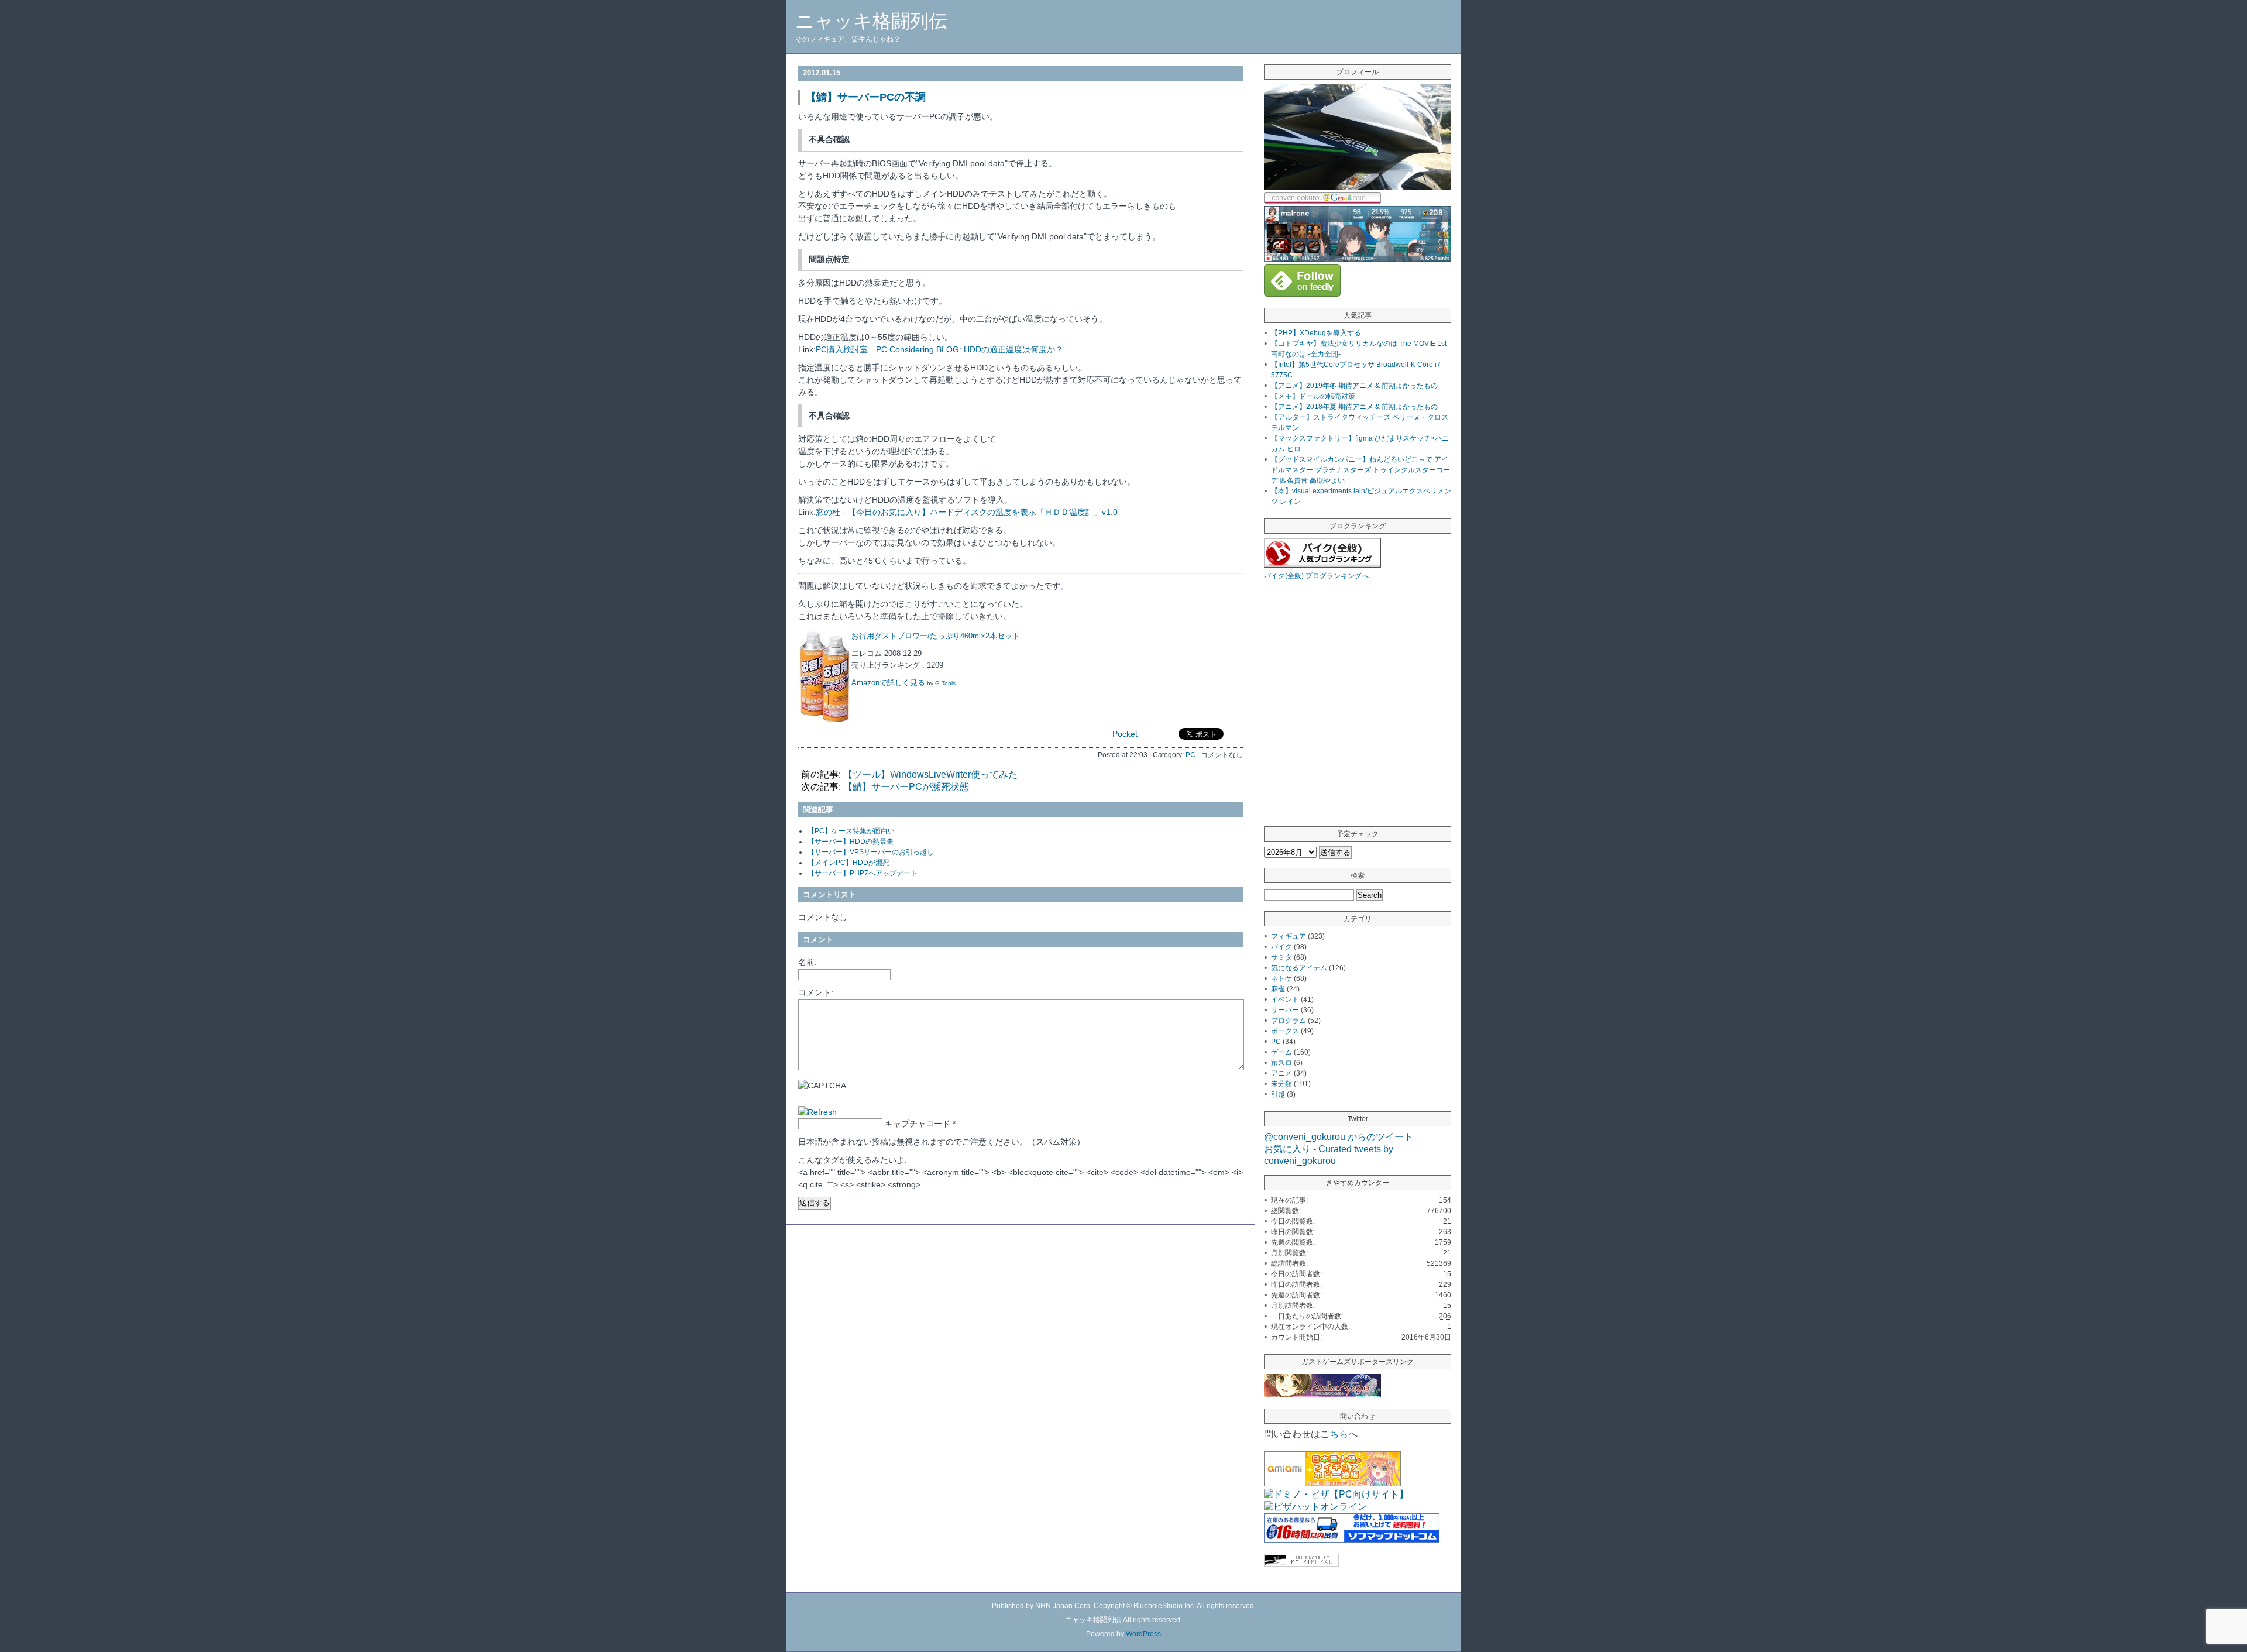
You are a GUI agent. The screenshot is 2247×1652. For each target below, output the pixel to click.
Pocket (1125, 734)
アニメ (1281, 1073)
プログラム (1289, 1021)
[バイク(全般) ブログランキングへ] (1322, 564)
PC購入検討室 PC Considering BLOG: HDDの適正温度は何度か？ (939, 349)
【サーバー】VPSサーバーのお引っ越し (871, 852)
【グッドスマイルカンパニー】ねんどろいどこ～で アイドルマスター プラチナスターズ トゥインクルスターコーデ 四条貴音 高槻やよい (1360, 470)
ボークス (1285, 1031)
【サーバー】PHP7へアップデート (863, 873)
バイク (1281, 947)
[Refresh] (817, 1112)
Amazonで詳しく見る (888, 683)
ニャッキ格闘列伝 (871, 21)
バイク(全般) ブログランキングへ (1316, 576)
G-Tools (945, 683)
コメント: (816, 992)
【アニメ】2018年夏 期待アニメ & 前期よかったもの (1354, 407)
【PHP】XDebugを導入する (1316, 333)
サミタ (1281, 957)
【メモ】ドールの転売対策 (1313, 396)
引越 (1278, 1094)
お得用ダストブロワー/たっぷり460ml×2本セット (936, 636)
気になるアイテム (1299, 968)
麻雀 (1278, 989)
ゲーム (1281, 1052)
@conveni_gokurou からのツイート (1339, 1137)
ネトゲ (1281, 978)
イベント (1285, 1000)
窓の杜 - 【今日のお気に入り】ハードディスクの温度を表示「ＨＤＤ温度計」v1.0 (967, 512)
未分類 (1281, 1084)
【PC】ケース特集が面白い (851, 831)
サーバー (1285, 1010)
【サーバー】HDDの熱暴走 (851, 842)
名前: (808, 962)
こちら (1334, 1434)
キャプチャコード (918, 1124)
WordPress (1143, 1634)
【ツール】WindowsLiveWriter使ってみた (930, 775)
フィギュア (1289, 936)
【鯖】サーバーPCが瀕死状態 (906, 787)
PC (1191, 755)
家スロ (1281, 1063)
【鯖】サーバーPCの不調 (866, 97)
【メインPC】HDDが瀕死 (848, 863)
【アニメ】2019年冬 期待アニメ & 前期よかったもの (1354, 386)
